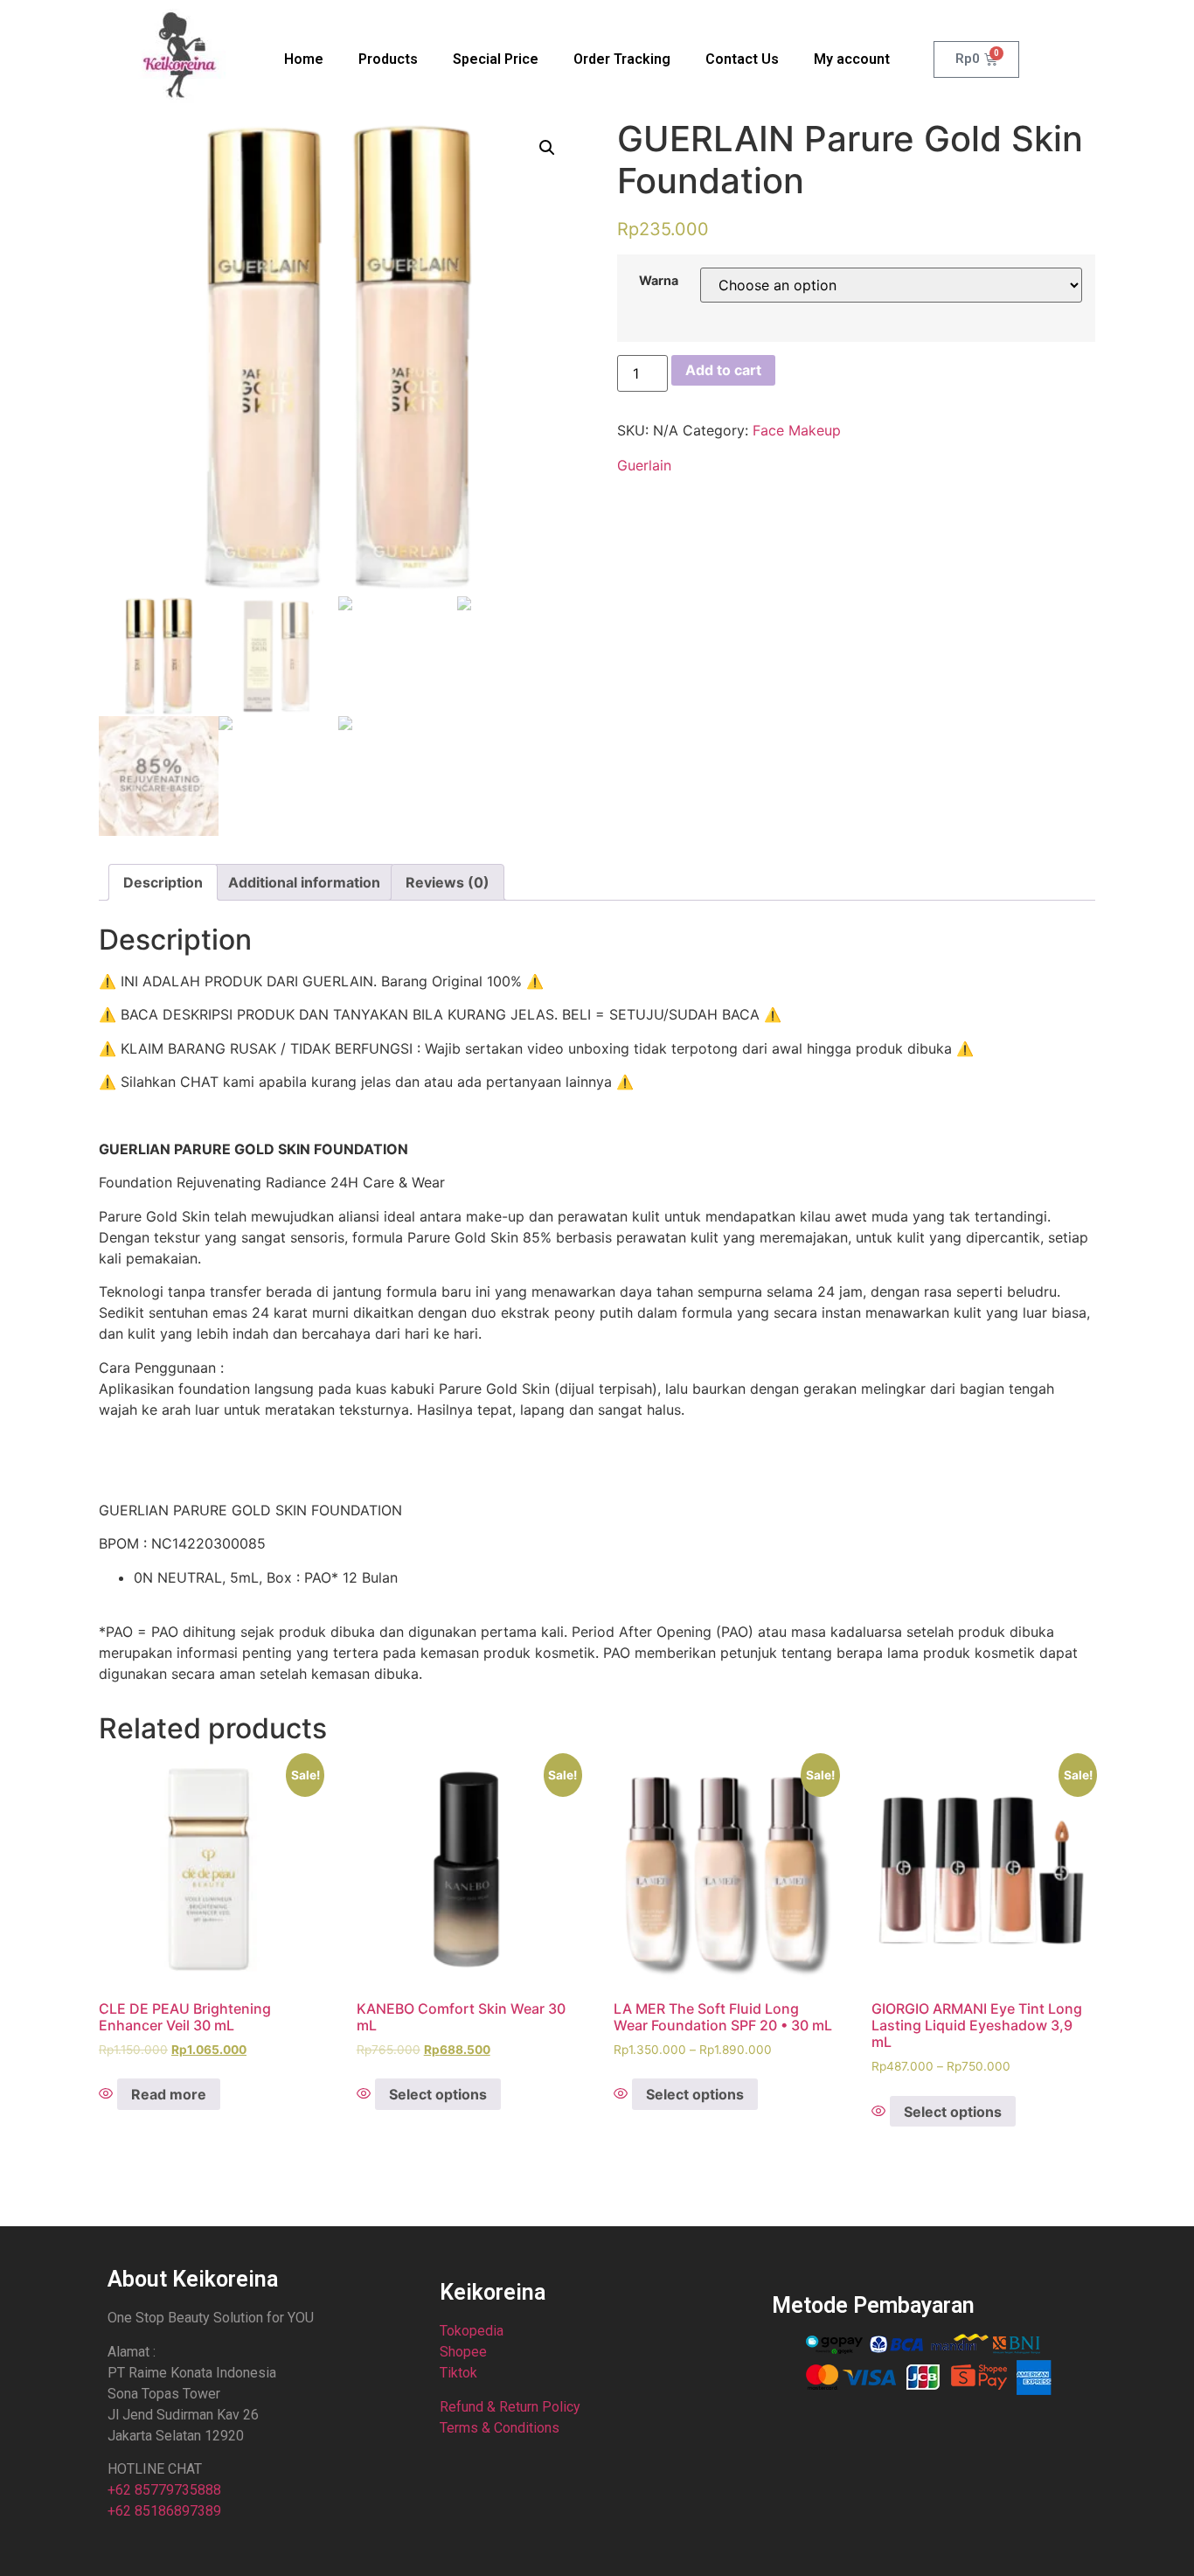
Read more (169, 2094)
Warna (659, 281)
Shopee (463, 2352)
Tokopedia (472, 2331)
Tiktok (458, 2373)
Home (304, 59)
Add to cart (723, 370)
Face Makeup (797, 430)
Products (388, 59)
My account (852, 59)
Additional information (304, 882)
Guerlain (644, 465)
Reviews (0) (448, 882)
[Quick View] (108, 2094)
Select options (438, 2094)
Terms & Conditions (500, 2428)
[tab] (163, 882)
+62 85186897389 (164, 2511)
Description (163, 882)
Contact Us (742, 59)
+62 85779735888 (164, 2490)
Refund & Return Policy (510, 2407)
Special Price (496, 59)
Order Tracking (622, 59)
